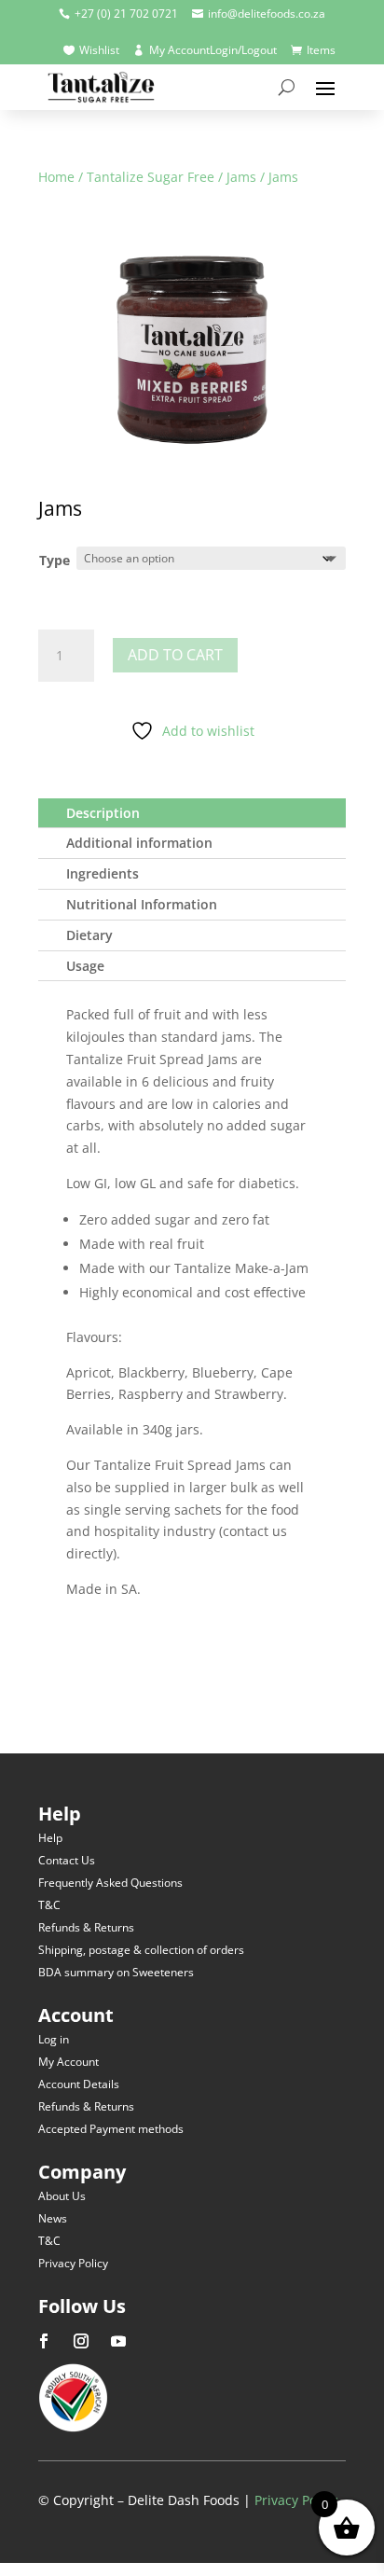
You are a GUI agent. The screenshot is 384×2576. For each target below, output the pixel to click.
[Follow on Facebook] (44, 2341)
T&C (49, 1905)
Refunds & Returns (86, 1927)
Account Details (79, 2084)
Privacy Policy (73, 2263)
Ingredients (103, 873)
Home (56, 177)
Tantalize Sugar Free (151, 177)
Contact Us (67, 1860)
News (53, 2218)
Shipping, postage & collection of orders (141, 1950)
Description (103, 813)
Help (50, 1838)
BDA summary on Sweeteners (116, 1972)
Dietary (89, 935)
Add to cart (175, 655)
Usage (85, 966)
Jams (241, 177)
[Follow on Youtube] (118, 2341)
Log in (54, 2039)
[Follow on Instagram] (81, 2341)
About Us (62, 2196)
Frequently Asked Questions (110, 1883)
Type (55, 560)
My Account (69, 2062)
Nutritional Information (142, 904)
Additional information (139, 843)
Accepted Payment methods (111, 2129)
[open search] (287, 87)
